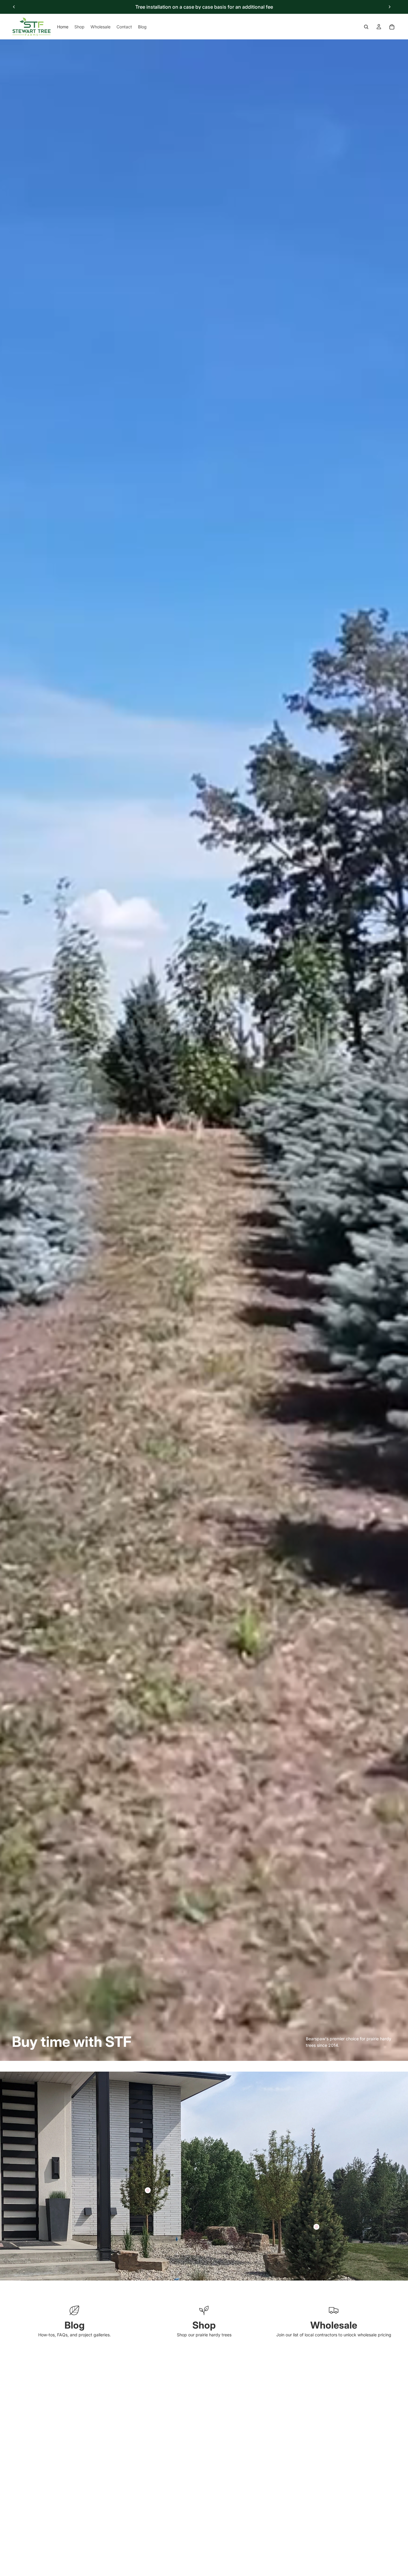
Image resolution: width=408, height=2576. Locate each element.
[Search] (366, 27)
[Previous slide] (14, 7)
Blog (75, 2325)
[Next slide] (389, 7)
